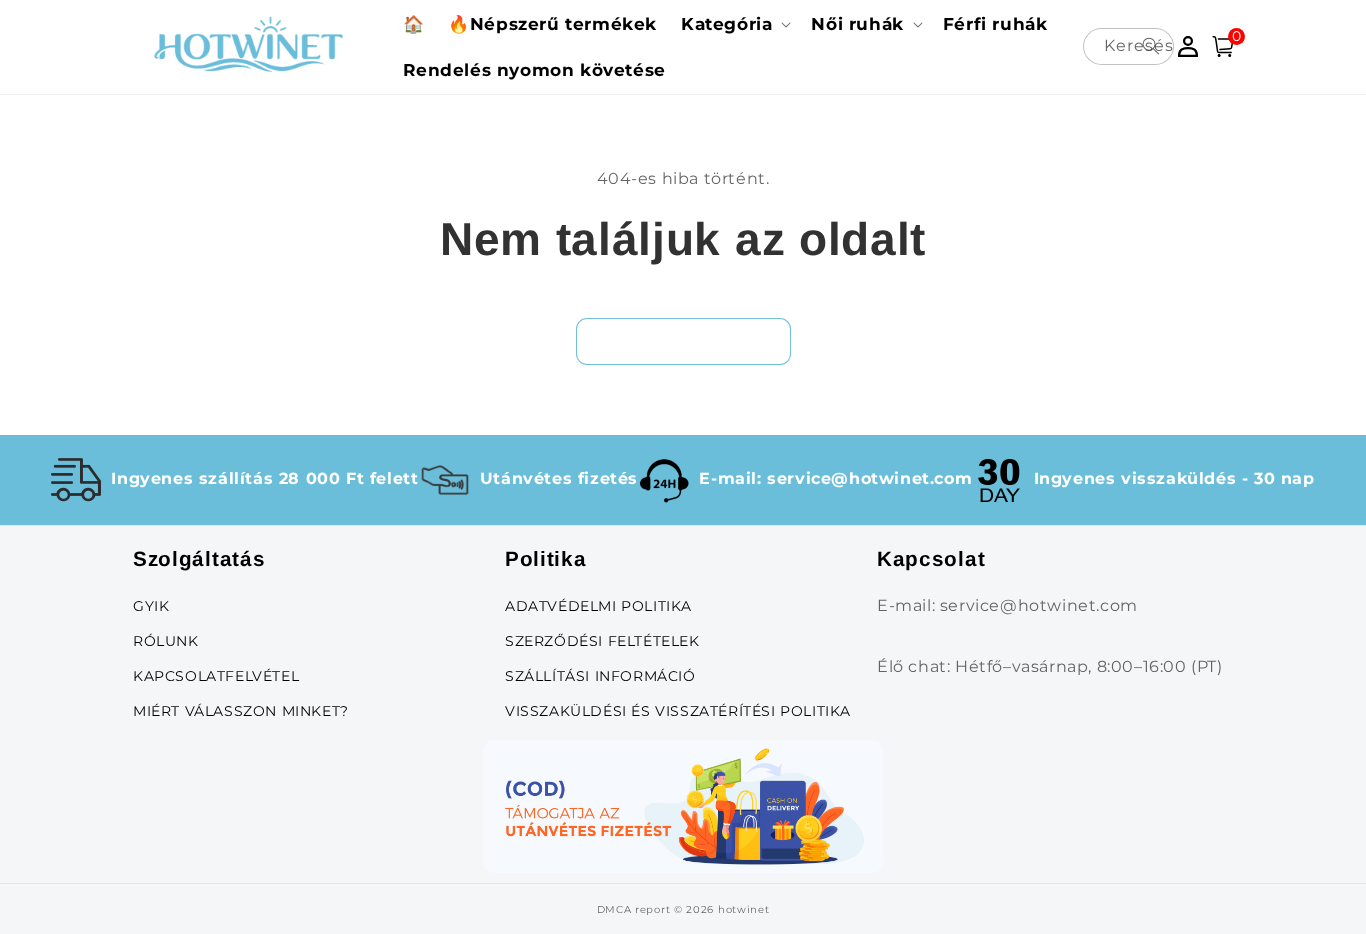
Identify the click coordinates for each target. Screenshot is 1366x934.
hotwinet (744, 909)
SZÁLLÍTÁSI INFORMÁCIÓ (600, 676)
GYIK (151, 606)
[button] (734, 24)
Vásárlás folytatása (683, 340)
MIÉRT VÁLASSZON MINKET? (241, 711)
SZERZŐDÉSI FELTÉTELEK (602, 641)
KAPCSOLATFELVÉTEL (216, 676)
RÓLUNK (166, 641)
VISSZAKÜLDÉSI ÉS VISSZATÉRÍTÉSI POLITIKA (678, 711)
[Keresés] (1151, 46)
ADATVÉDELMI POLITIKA (598, 606)
